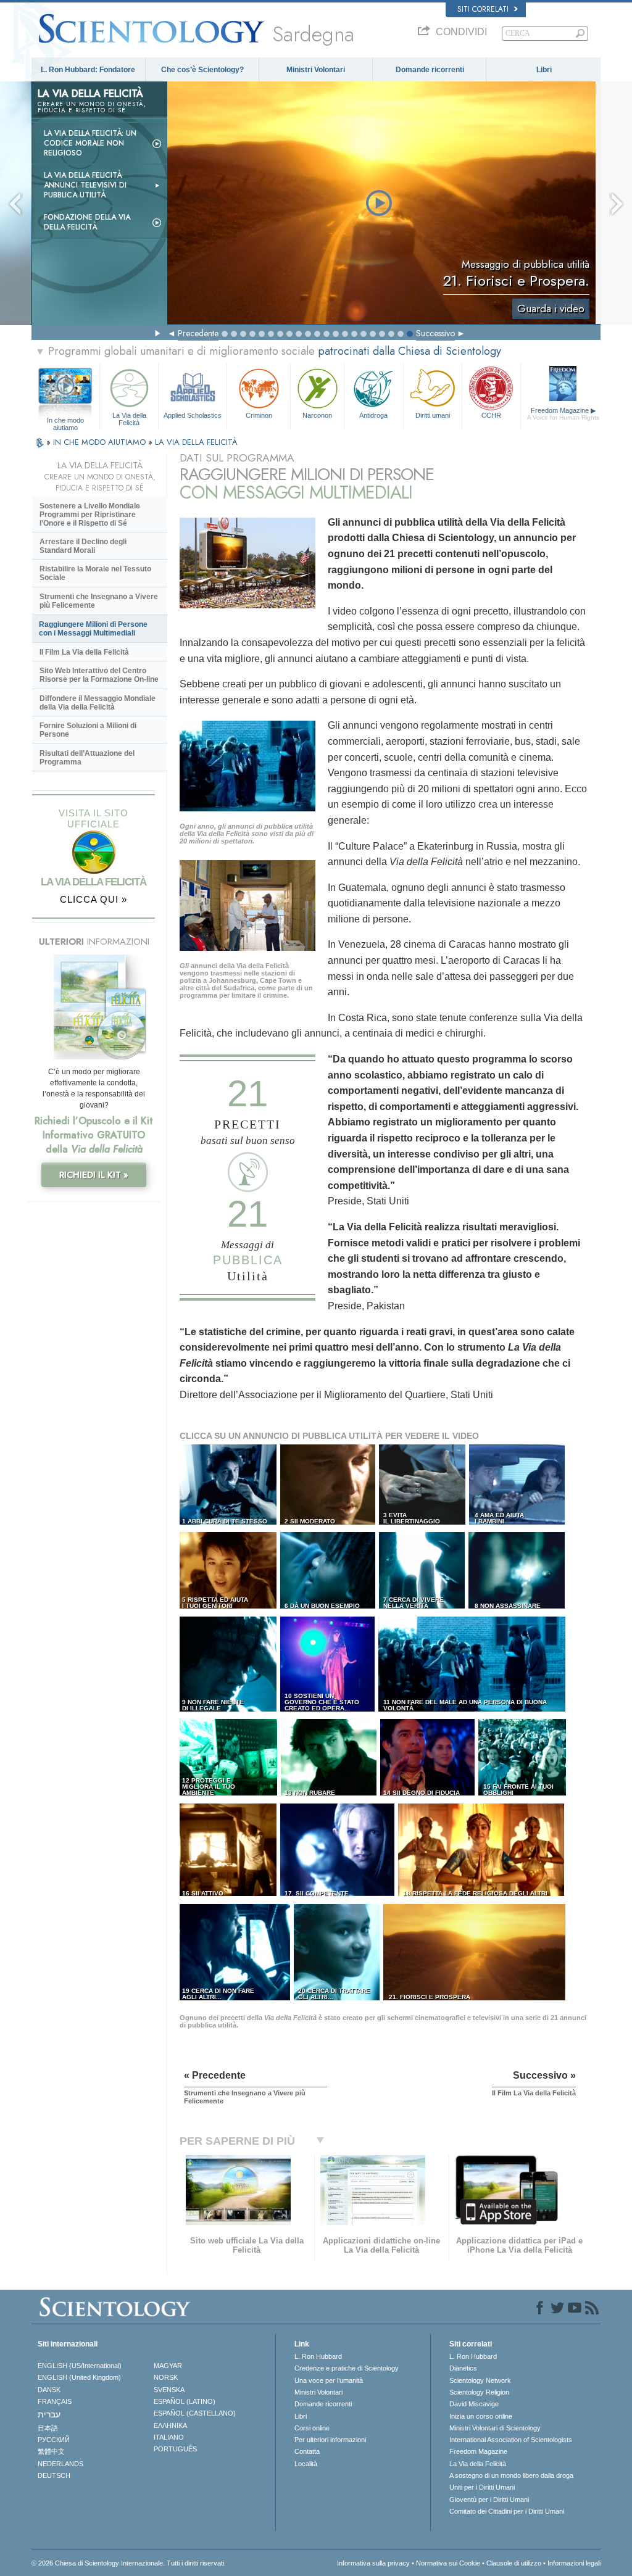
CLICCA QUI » (94, 899)
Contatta (307, 2451)
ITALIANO (169, 2437)
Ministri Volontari (316, 70)
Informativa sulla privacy (373, 2563)
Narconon (317, 415)
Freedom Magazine (563, 414)
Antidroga (373, 415)
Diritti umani (433, 415)
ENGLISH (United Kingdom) (79, 2377)
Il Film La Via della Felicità (84, 652)
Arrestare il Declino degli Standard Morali (83, 546)
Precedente (198, 333)
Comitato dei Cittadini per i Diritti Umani (507, 2511)
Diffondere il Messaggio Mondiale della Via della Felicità (98, 703)
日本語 (48, 2428)
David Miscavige (474, 2404)
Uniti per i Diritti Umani (482, 2487)
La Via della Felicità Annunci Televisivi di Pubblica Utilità (85, 185)
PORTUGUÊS (175, 2449)
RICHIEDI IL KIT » (94, 1175)
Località (306, 2464)
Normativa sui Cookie (448, 2563)
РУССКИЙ (54, 2440)
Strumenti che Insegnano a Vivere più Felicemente (99, 601)
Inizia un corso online (481, 2416)
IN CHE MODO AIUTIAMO (101, 442)
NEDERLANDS (60, 2464)
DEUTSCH (54, 2475)
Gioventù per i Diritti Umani (489, 2499)
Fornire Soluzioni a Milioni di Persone (88, 730)
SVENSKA (169, 2390)
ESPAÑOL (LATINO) (185, 2401)
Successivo (435, 333)
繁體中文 (51, 2451)
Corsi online (312, 2428)
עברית (49, 2414)
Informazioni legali (574, 2563)
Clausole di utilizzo (514, 2563)
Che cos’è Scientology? (202, 70)
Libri (544, 70)
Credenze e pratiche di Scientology (347, 2368)
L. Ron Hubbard (318, 2356)
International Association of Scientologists (511, 2440)
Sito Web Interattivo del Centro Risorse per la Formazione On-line (99, 675)
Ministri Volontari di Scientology (495, 2428)
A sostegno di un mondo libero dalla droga (511, 2475)
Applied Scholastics (193, 415)
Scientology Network (480, 2380)
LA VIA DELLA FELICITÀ (196, 442)
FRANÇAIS (55, 2401)
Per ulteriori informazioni (330, 2440)
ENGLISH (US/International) (80, 2366)
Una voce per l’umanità (329, 2380)
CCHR (491, 415)
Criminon (259, 415)
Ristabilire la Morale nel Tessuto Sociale (95, 573)
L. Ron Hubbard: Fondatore (88, 70)
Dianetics (463, 2368)
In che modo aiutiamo (65, 421)
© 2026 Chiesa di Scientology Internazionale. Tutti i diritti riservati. (129, 2563)
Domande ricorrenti (430, 70)
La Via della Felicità (129, 418)
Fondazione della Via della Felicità (87, 222)
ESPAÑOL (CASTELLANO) (195, 2413)
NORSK (166, 2377)
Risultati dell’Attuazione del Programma (87, 758)
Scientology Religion (479, 2392)
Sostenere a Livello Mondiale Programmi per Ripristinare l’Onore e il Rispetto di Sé (90, 515)
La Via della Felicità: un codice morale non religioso (90, 143)
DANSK (49, 2390)
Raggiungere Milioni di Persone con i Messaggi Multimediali (93, 629)
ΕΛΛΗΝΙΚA (170, 2425)
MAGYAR (168, 2366)
